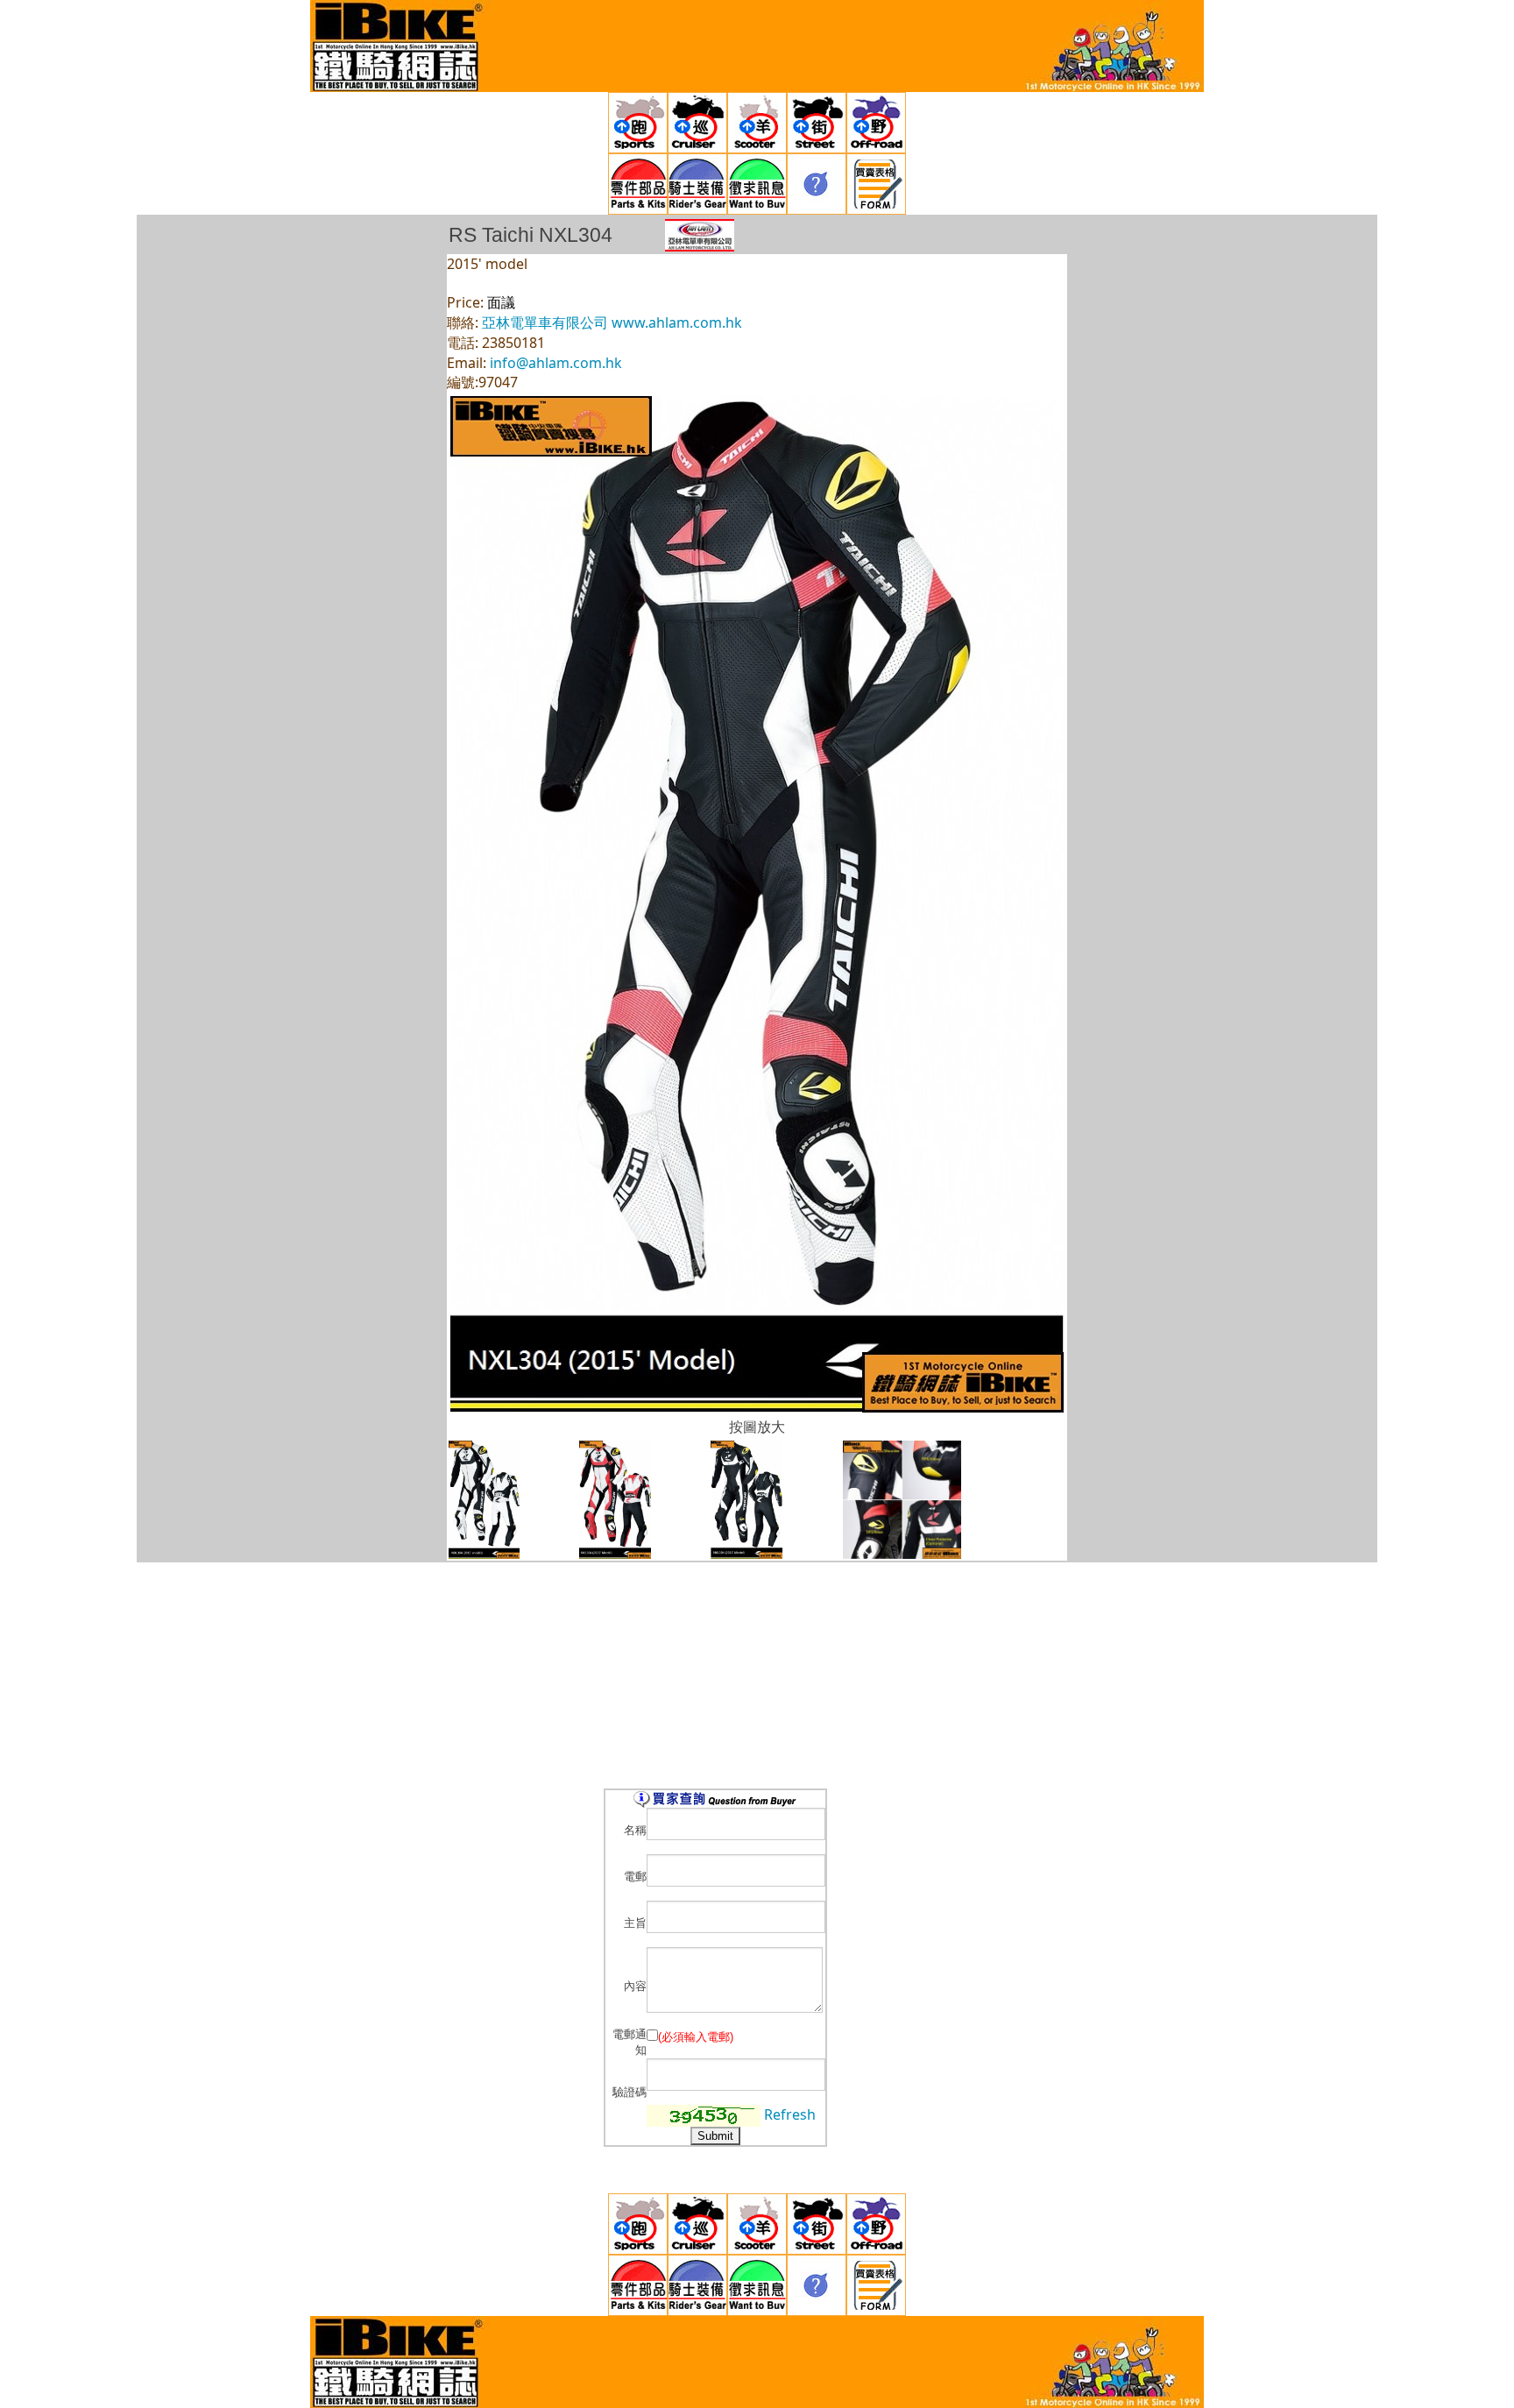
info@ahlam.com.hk (556, 363)
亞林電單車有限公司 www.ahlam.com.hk (612, 322)
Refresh (790, 2114)
